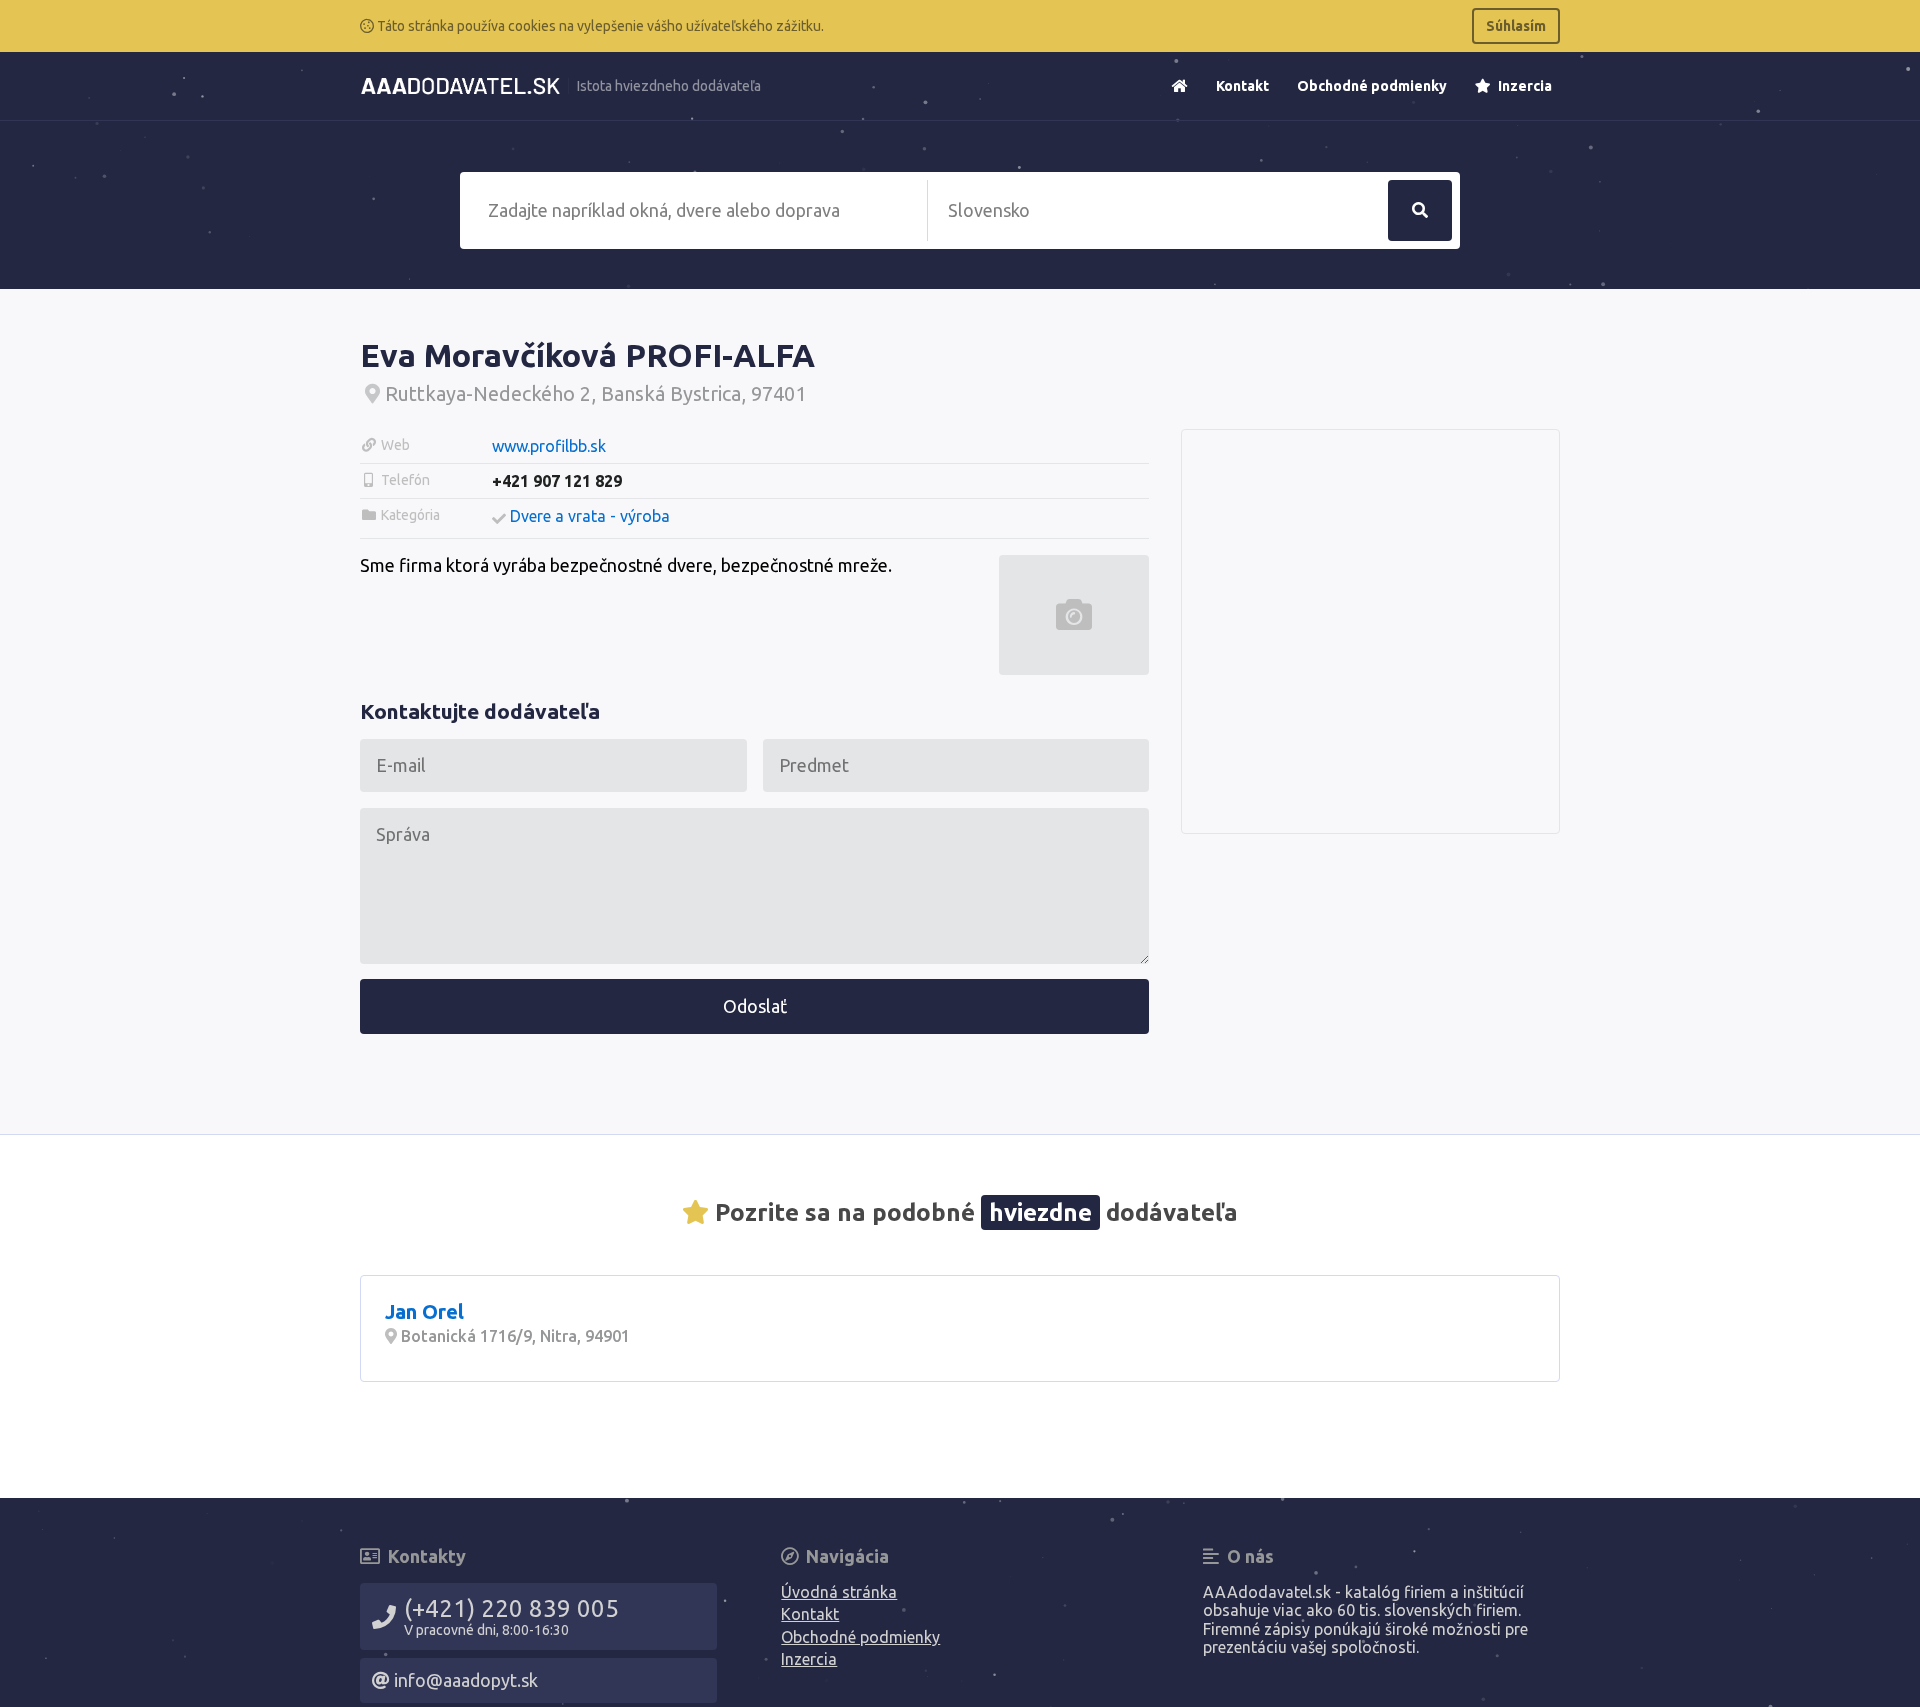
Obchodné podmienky (1372, 86)
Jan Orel (424, 1311)
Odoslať (755, 1006)
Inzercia (1523, 86)
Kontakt (1242, 86)
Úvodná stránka (839, 1592)
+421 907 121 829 (557, 481)
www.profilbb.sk (549, 446)
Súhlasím (1516, 26)
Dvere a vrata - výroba (590, 516)
